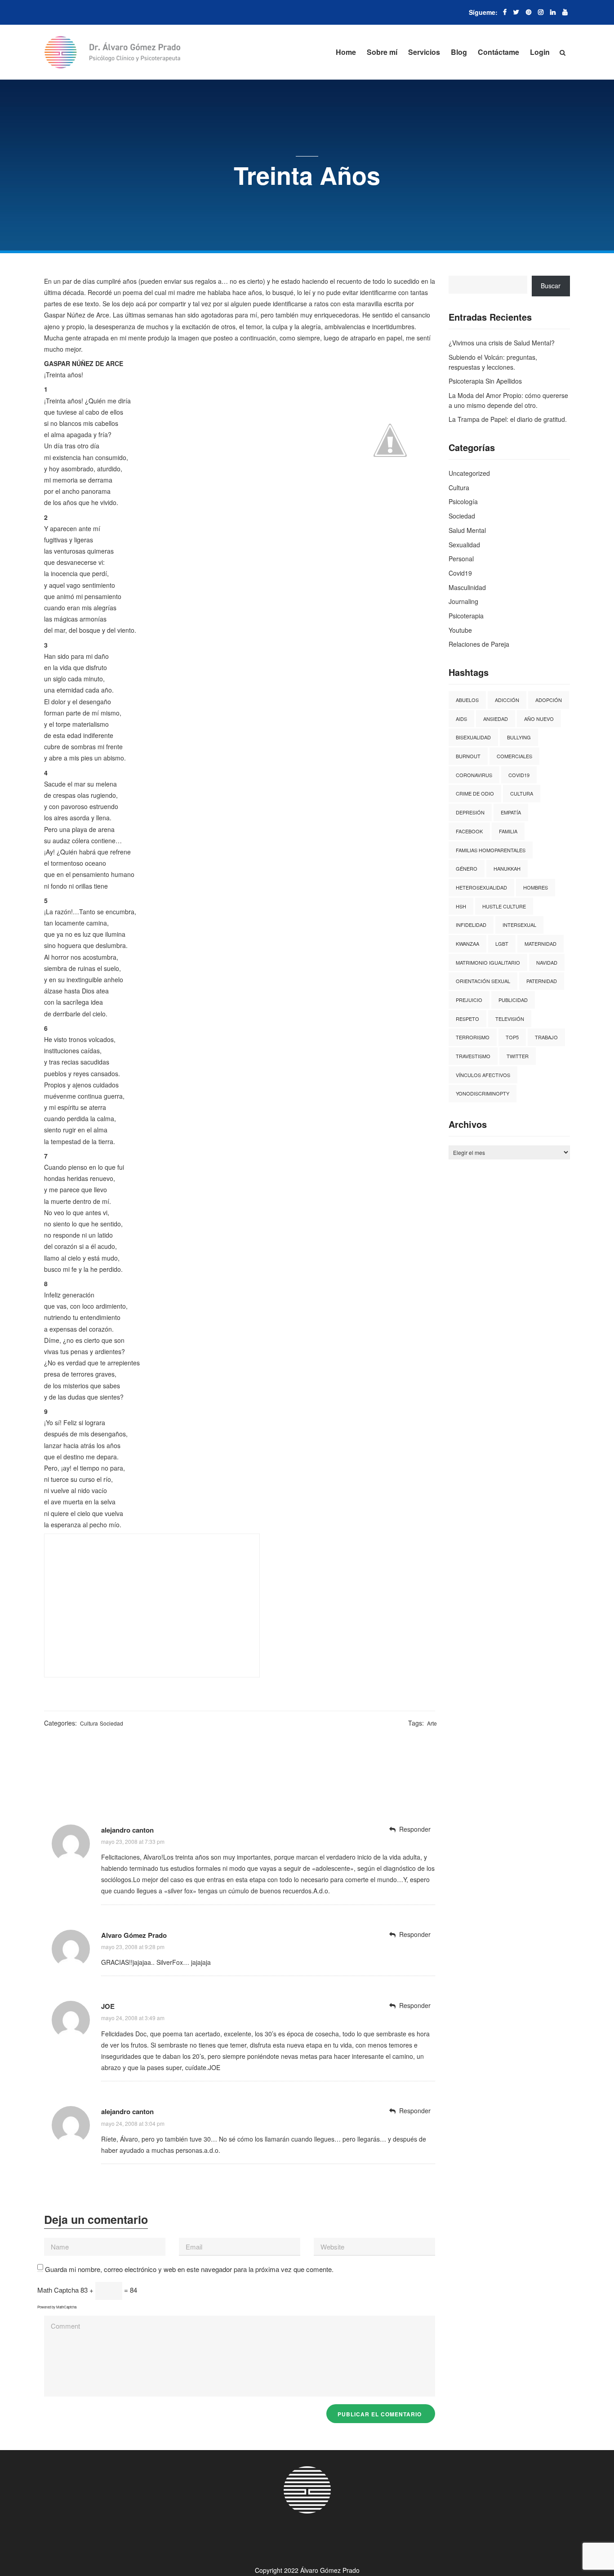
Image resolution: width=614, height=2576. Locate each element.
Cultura (89, 1723)
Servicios (424, 52)
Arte (432, 1723)
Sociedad (111, 1723)
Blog (459, 52)
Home (346, 52)
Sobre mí (382, 52)
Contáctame (498, 52)
